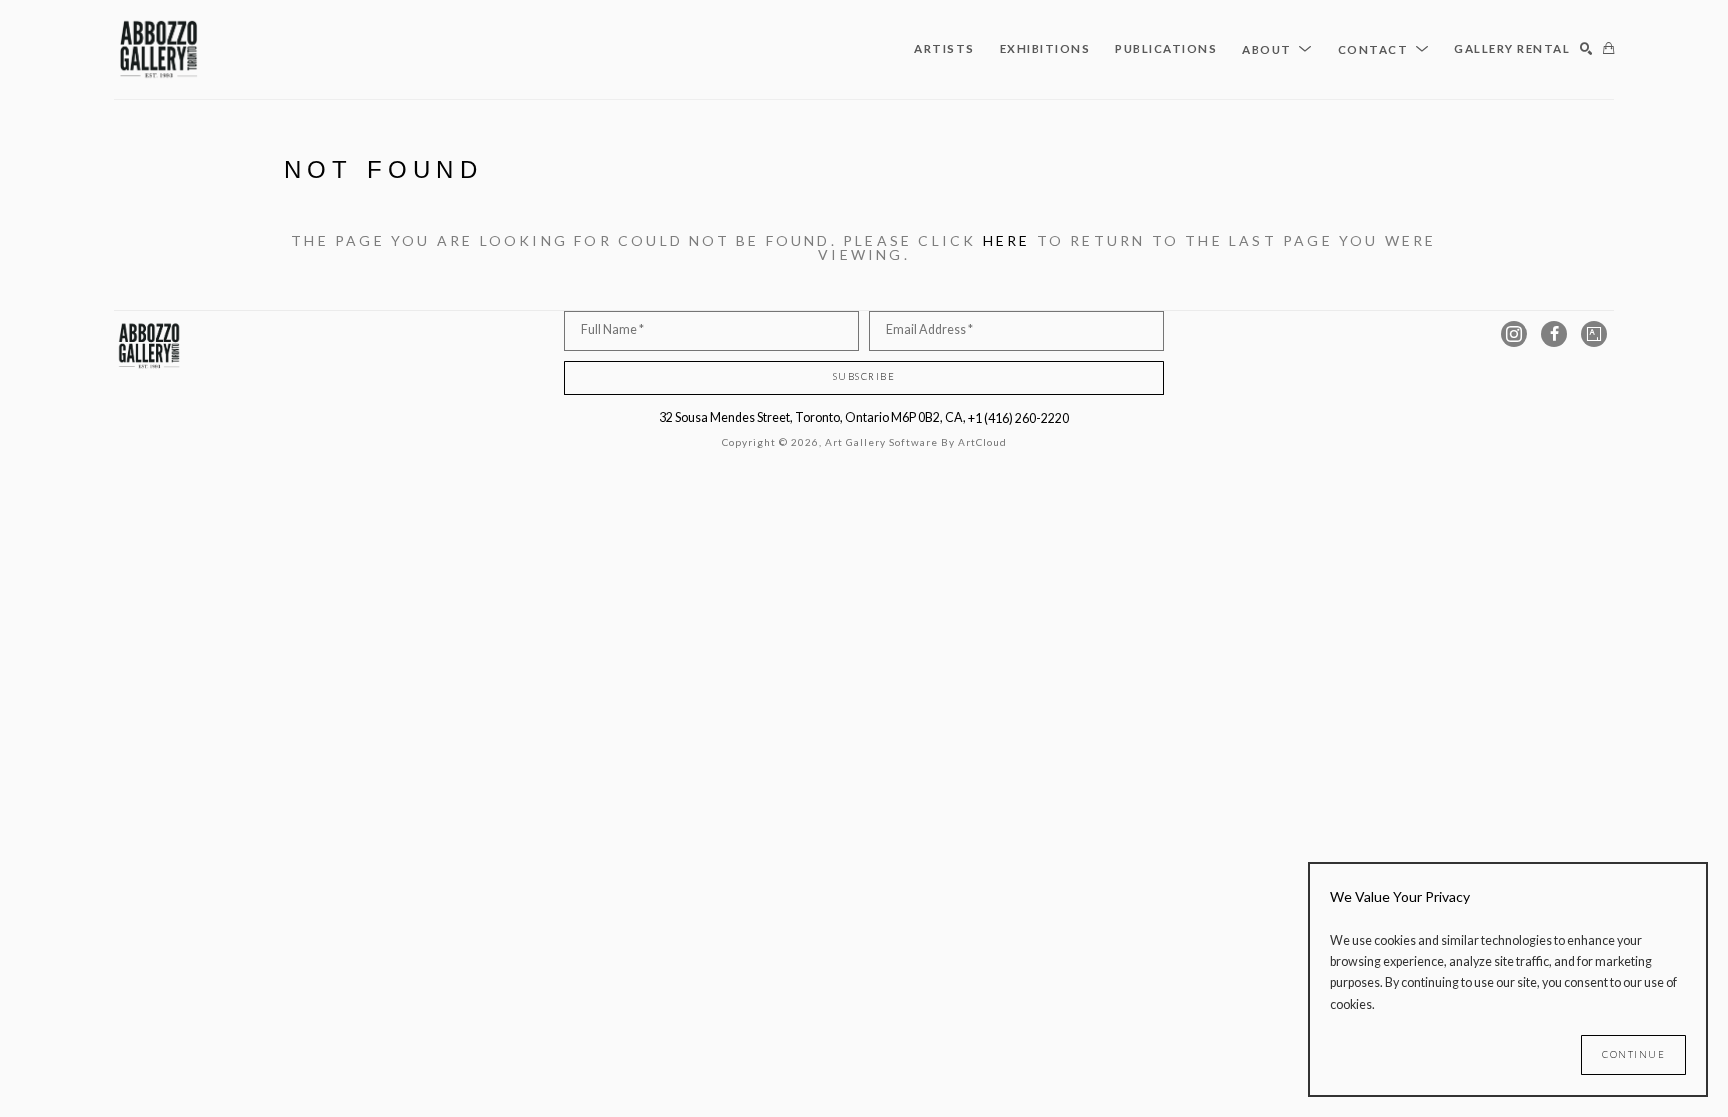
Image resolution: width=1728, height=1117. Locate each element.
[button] (1277, 49)
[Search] (1586, 49)
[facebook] (1554, 334)
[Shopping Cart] (1608, 49)
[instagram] (1514, 334)
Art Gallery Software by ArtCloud (916, 442)
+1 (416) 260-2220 (1018, 418)
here (1007, 240)
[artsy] (1594, 334)
